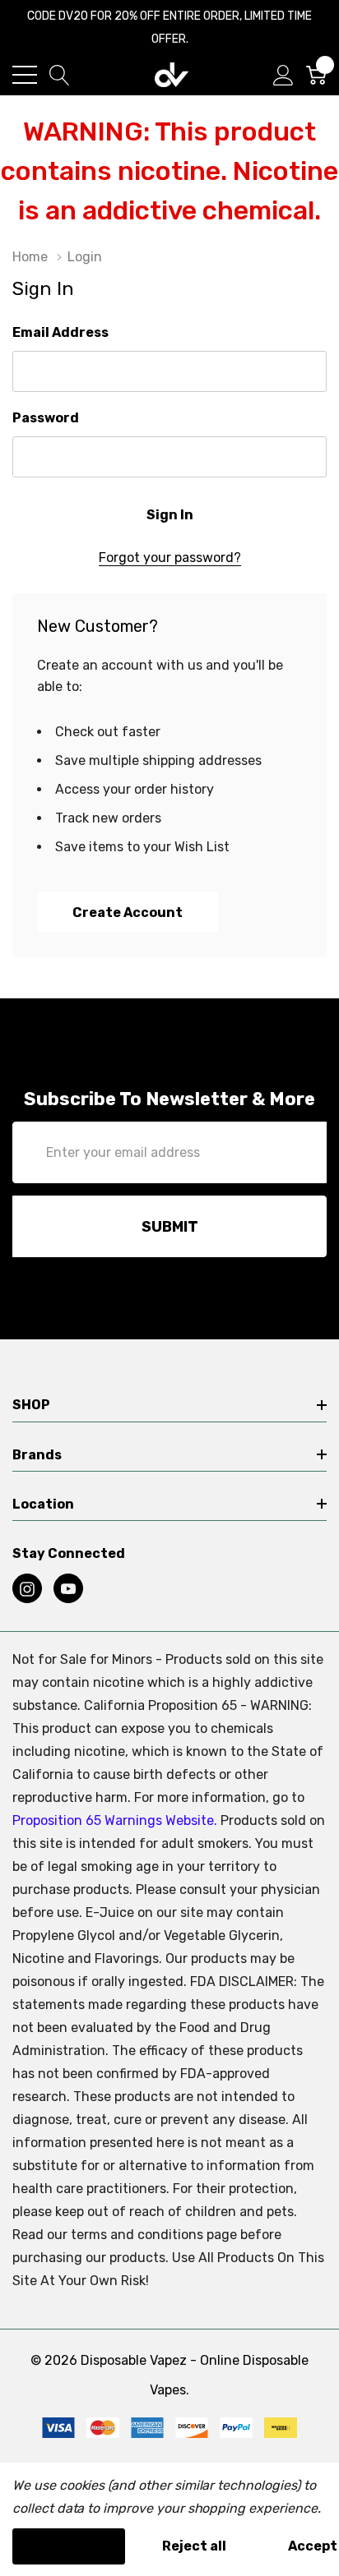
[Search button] (60, 75)
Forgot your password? (170, 558)
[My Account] (283, 75)
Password (46, 418)
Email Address (60, 332)
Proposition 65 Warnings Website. (115, 1820)
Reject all (194, 2546)
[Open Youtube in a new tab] (68, 1589)
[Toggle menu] (25, 75)
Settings (69, 2546)
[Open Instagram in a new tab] (27, 1589)
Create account (128, 912)
